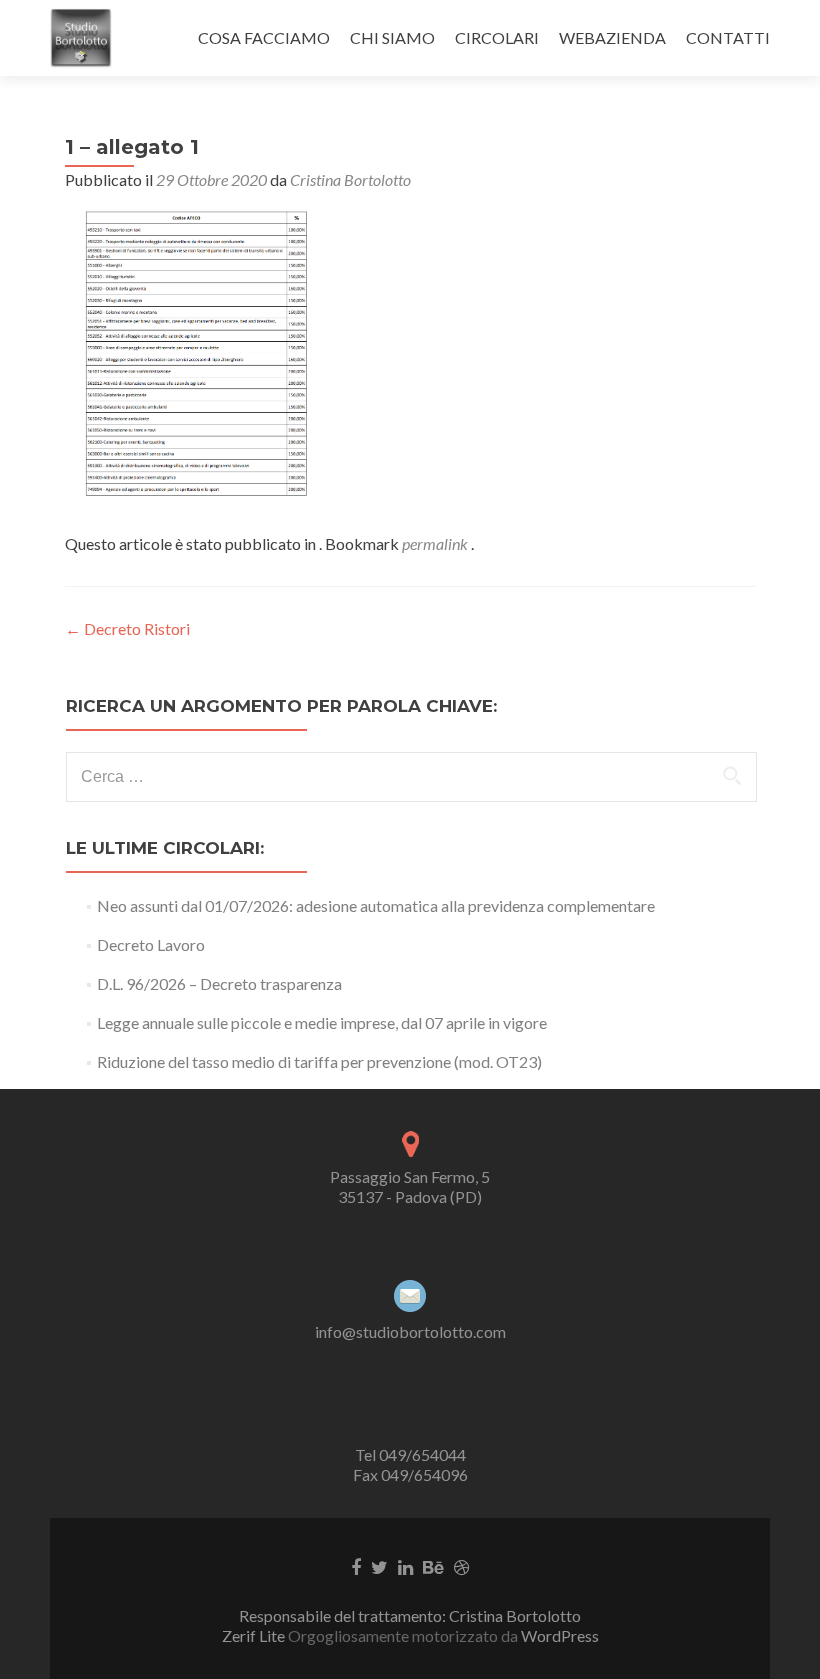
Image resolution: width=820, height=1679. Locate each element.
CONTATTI (728, 37)
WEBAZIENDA (612, 37)
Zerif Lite (255, 1635)
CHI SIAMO (392, 37)
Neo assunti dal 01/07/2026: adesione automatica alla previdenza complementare (376, 905)
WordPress (558, 1635)
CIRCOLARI (497, 37)
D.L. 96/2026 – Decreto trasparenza (219, 983)
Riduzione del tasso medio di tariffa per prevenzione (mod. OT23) (319, 1061)
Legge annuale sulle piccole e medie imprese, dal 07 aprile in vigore (322, 1022)
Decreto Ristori (127, 628)
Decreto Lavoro (151, 944)
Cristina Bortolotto (350, 179)
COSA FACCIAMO (264, 37)
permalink (436, 543)
